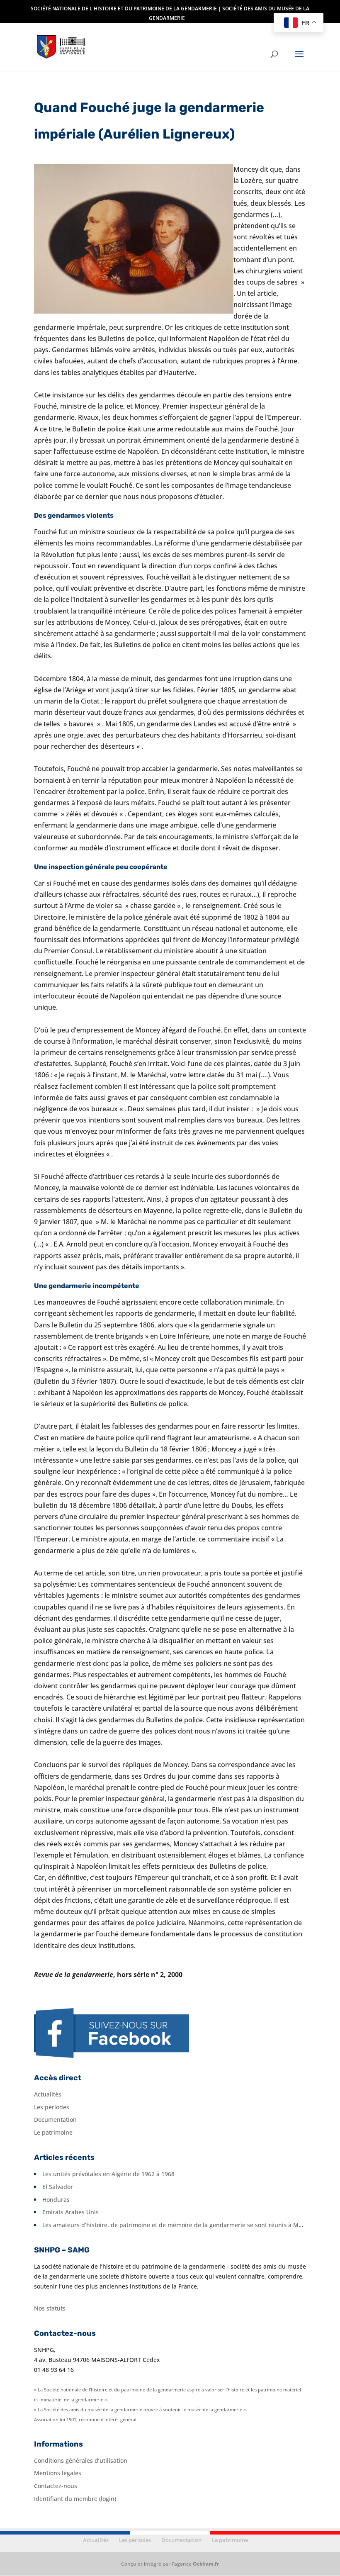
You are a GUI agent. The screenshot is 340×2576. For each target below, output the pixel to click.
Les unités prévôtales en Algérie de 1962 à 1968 (108, 2174)
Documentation (55, 2119)
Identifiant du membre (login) (75, 2499)
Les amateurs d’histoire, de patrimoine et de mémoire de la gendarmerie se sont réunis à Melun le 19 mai (190, 2225)
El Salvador (58, 2187)
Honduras (56, 2200)
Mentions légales (58, 2473)
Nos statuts (50, 2308)
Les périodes (52, 2107)
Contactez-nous (56, 2486)
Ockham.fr (206, 2564)
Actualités (48, 2094)
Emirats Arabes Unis (70, 2212)
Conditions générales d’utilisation (81, 2460)
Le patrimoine (53, 2132)
